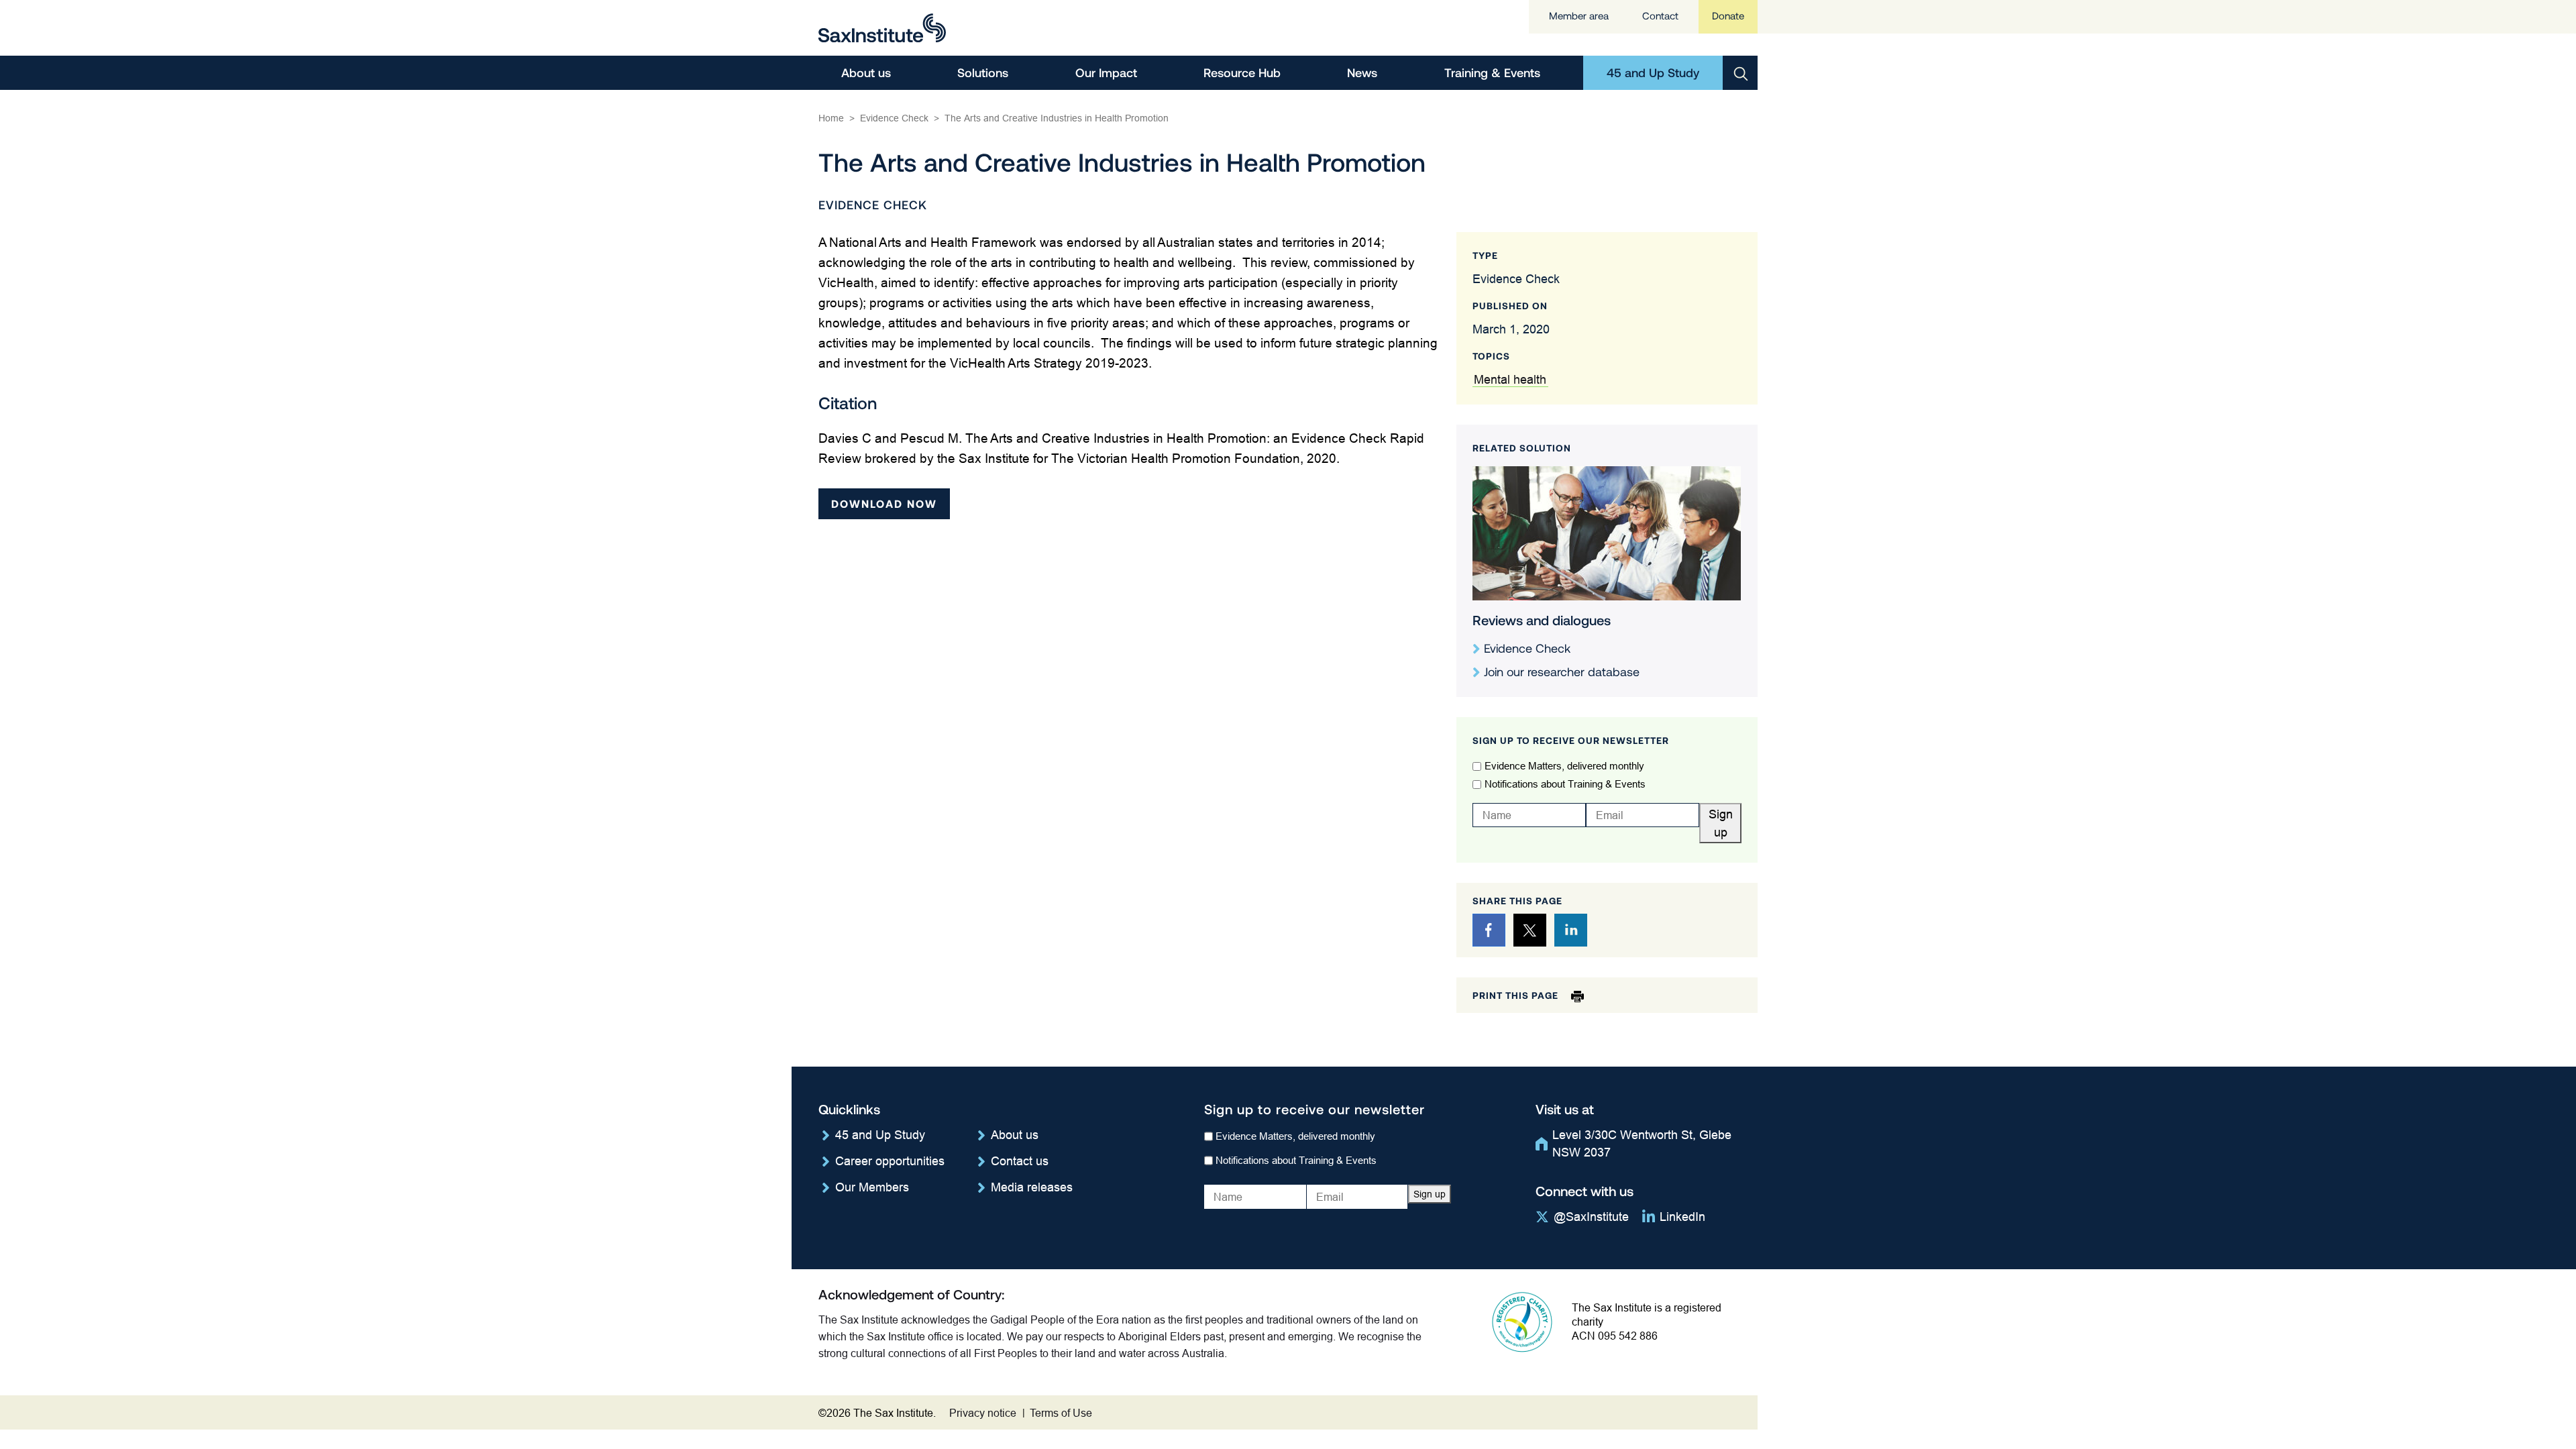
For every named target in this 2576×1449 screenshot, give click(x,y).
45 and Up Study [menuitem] (1653, 72)
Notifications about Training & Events (1565, 784)
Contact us (1020, 1161)
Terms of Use (1061, 1413)
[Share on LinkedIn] (1571, 930)
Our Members (872, 1187)
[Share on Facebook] (1489, 930)
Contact (1660, 16)
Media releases (1032, 1187)
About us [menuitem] (866, 72)
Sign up (1721, 823)
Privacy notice (983, 1413)
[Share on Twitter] (1530, 930)
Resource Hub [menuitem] (1242, 72)
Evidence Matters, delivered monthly (1564, 766)
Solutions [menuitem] (983, 72)
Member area (1579, 16)
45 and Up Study (880, 1135)
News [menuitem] (1362, 72)
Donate (1728, 16)
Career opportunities (890, 1161)
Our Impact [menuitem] (1106, 72)
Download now (884, 503)
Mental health (1510, 379)
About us (1015, 1135)
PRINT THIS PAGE (1517, 995)
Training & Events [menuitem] (1492, 72)
